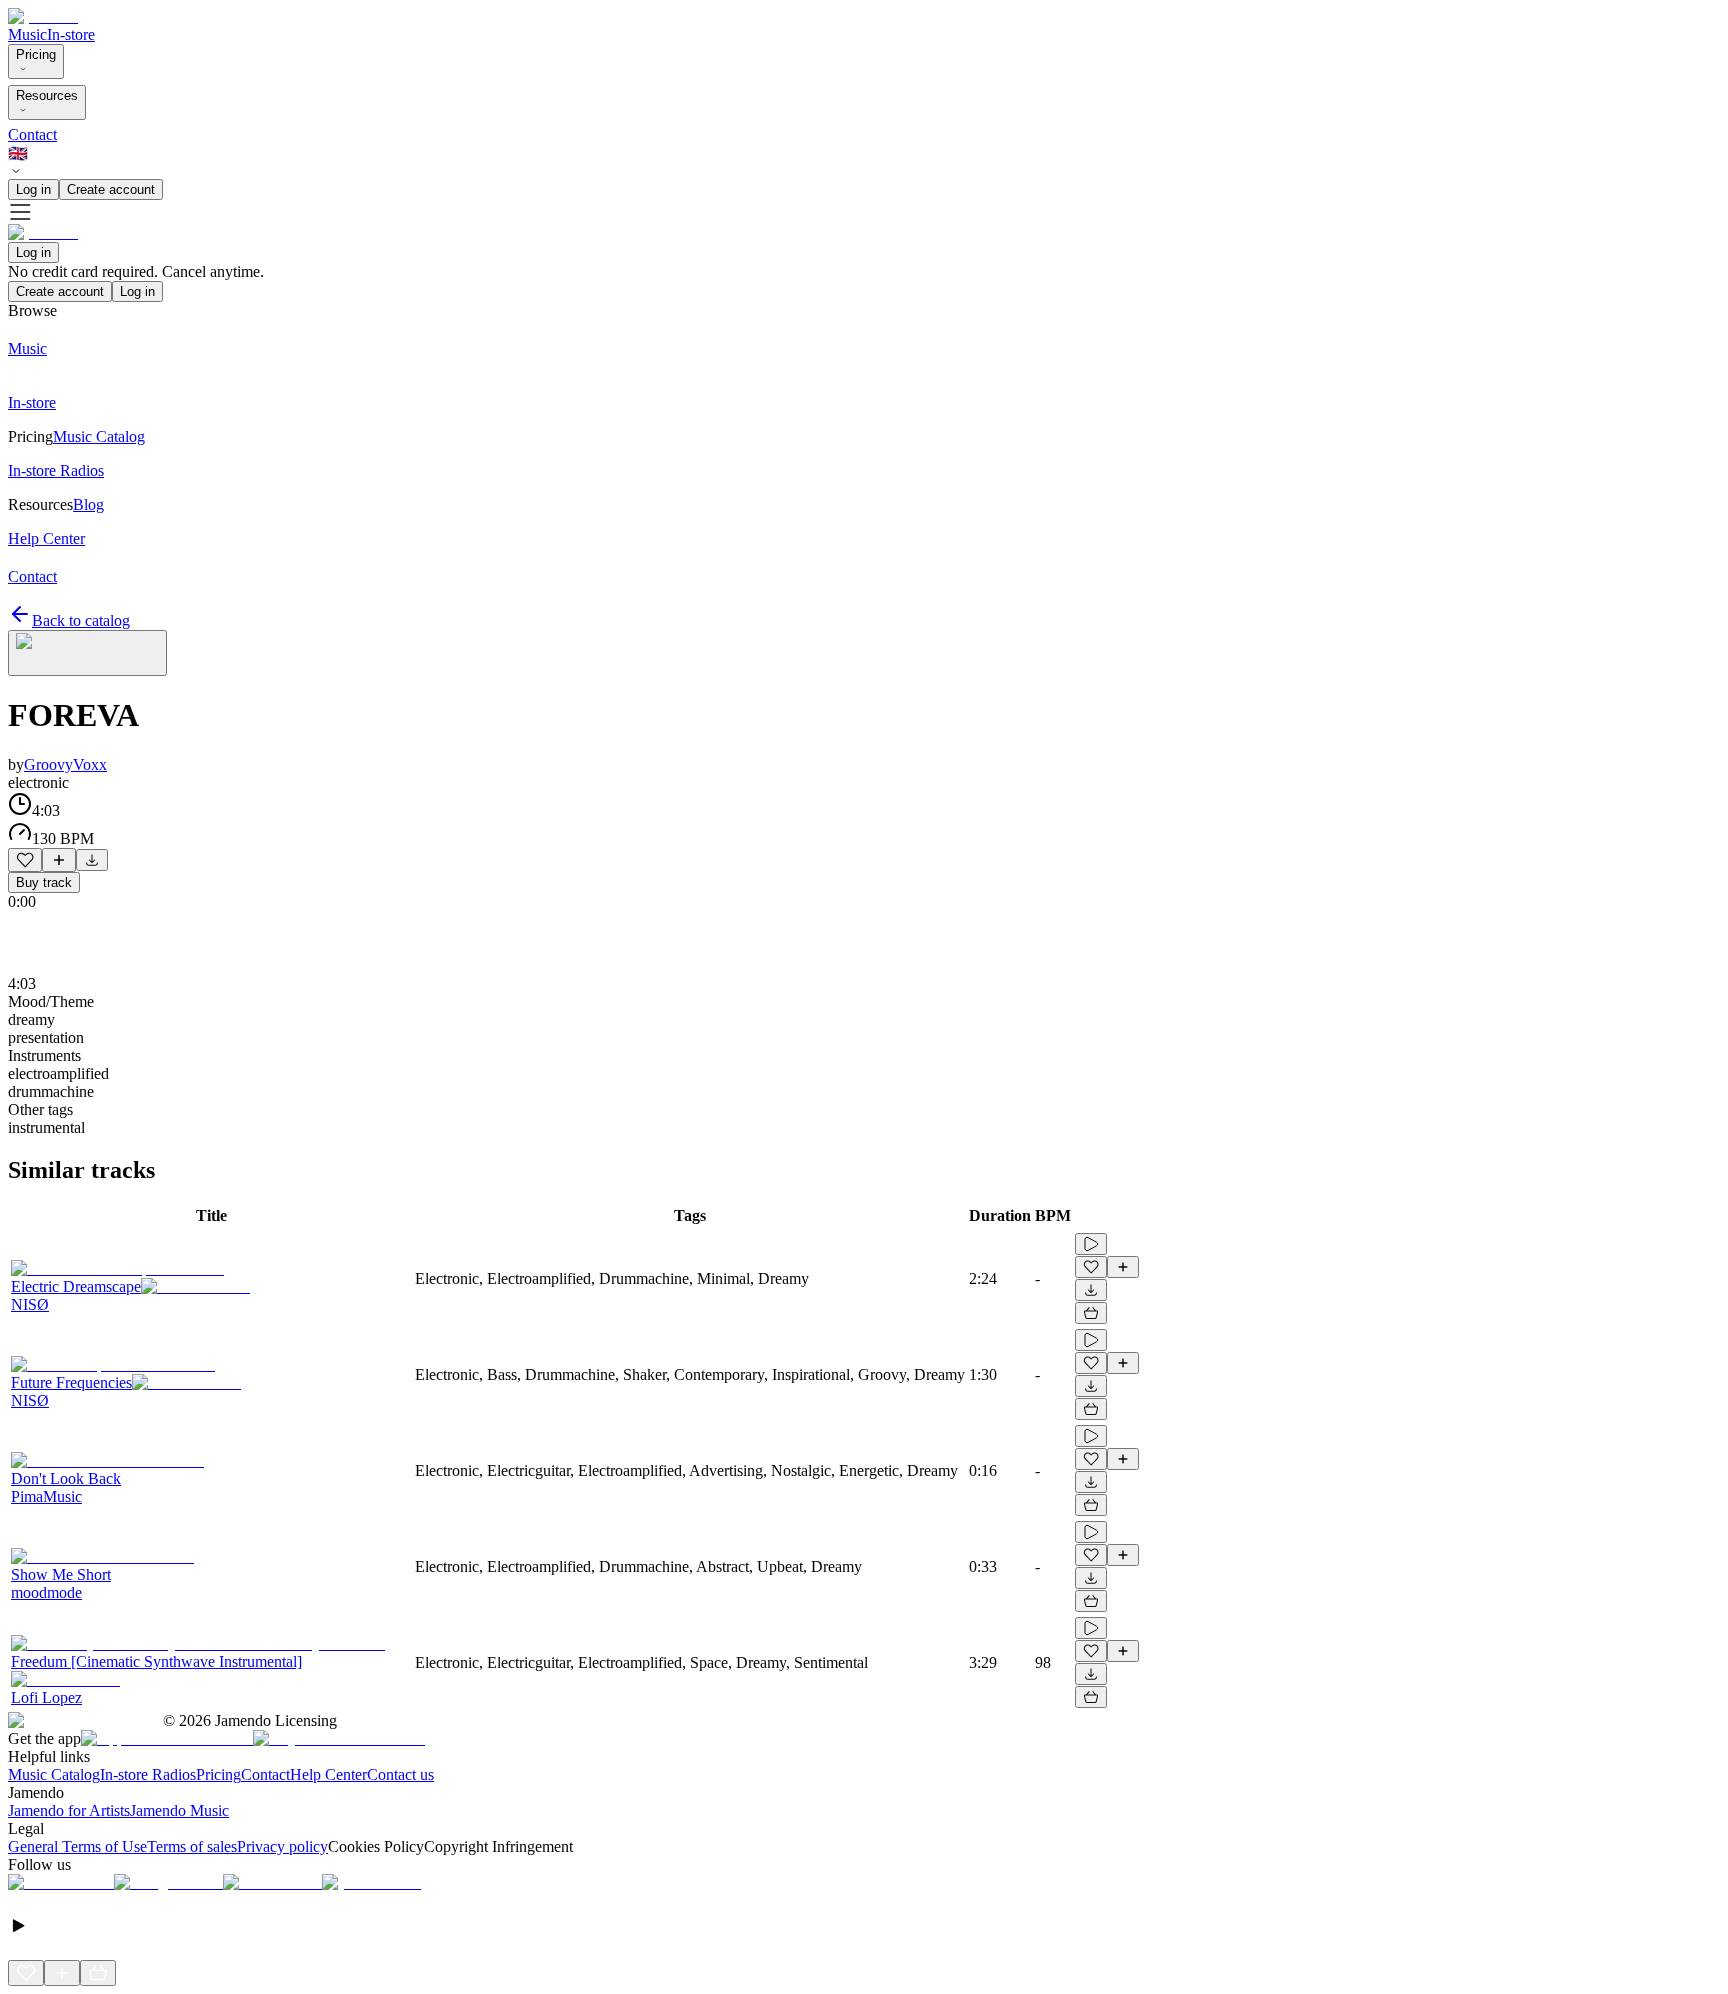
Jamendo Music (179, 1810)
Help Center (328, 1774)
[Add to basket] (1091, 1313)
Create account (111, 189)
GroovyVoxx (65, 764)
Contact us (400, 1774)
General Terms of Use (77, 1846)
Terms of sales (192, 1846)
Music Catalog (54, 1774)
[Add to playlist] (59, 860)
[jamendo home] (43, 16)
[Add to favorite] (25, 860)
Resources (47, 95)
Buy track (44, 882)
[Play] (87, 653)
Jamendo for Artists (69, 1810)
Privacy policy (282, 1846)
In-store (71, 34)
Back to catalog (81, 620)
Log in (33, 189)
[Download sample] (92, 860)
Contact (32, 134)
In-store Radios (148, 1774)
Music (27, 34)
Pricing (36, 54)
